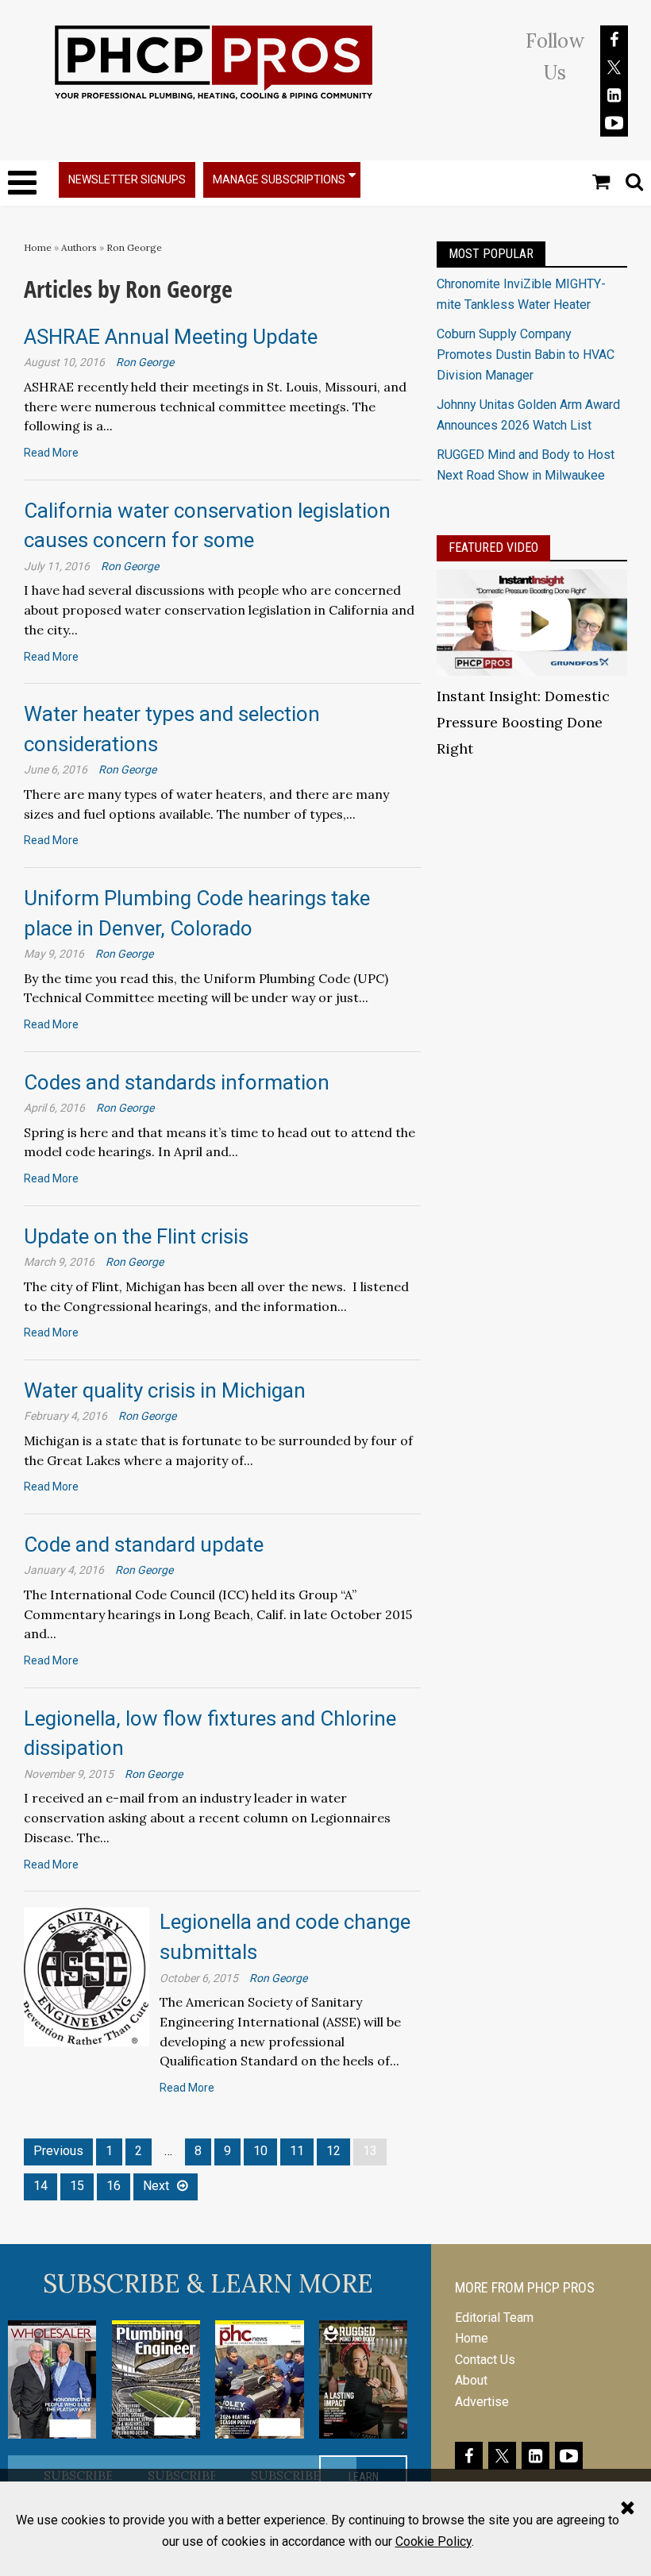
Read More (51, 453)
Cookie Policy (433, 2541)
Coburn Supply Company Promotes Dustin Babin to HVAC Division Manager (526, 355)
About (471, 2380)
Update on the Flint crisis (136, 1236)
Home (38, 247)
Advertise (482, 2402)
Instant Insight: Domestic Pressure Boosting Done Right (523, 722)
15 (77, 2186)
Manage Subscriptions (279, 179)
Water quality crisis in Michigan (165, 1390)
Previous (58, 2151)
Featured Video (493, 548)
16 (114, 2186)
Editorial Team (494, 2318)
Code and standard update (144, 1544)
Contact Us (485, 2360)
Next (156, 2186)
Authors (79, 247)
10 (260, 2151)
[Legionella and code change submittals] (87, 1976)
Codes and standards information (177, 1082)
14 (40, 2186)
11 (297, 2151)
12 (333, 2151)
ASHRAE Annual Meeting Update (171, 337)
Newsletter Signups (127, 179)
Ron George (134, 247)
